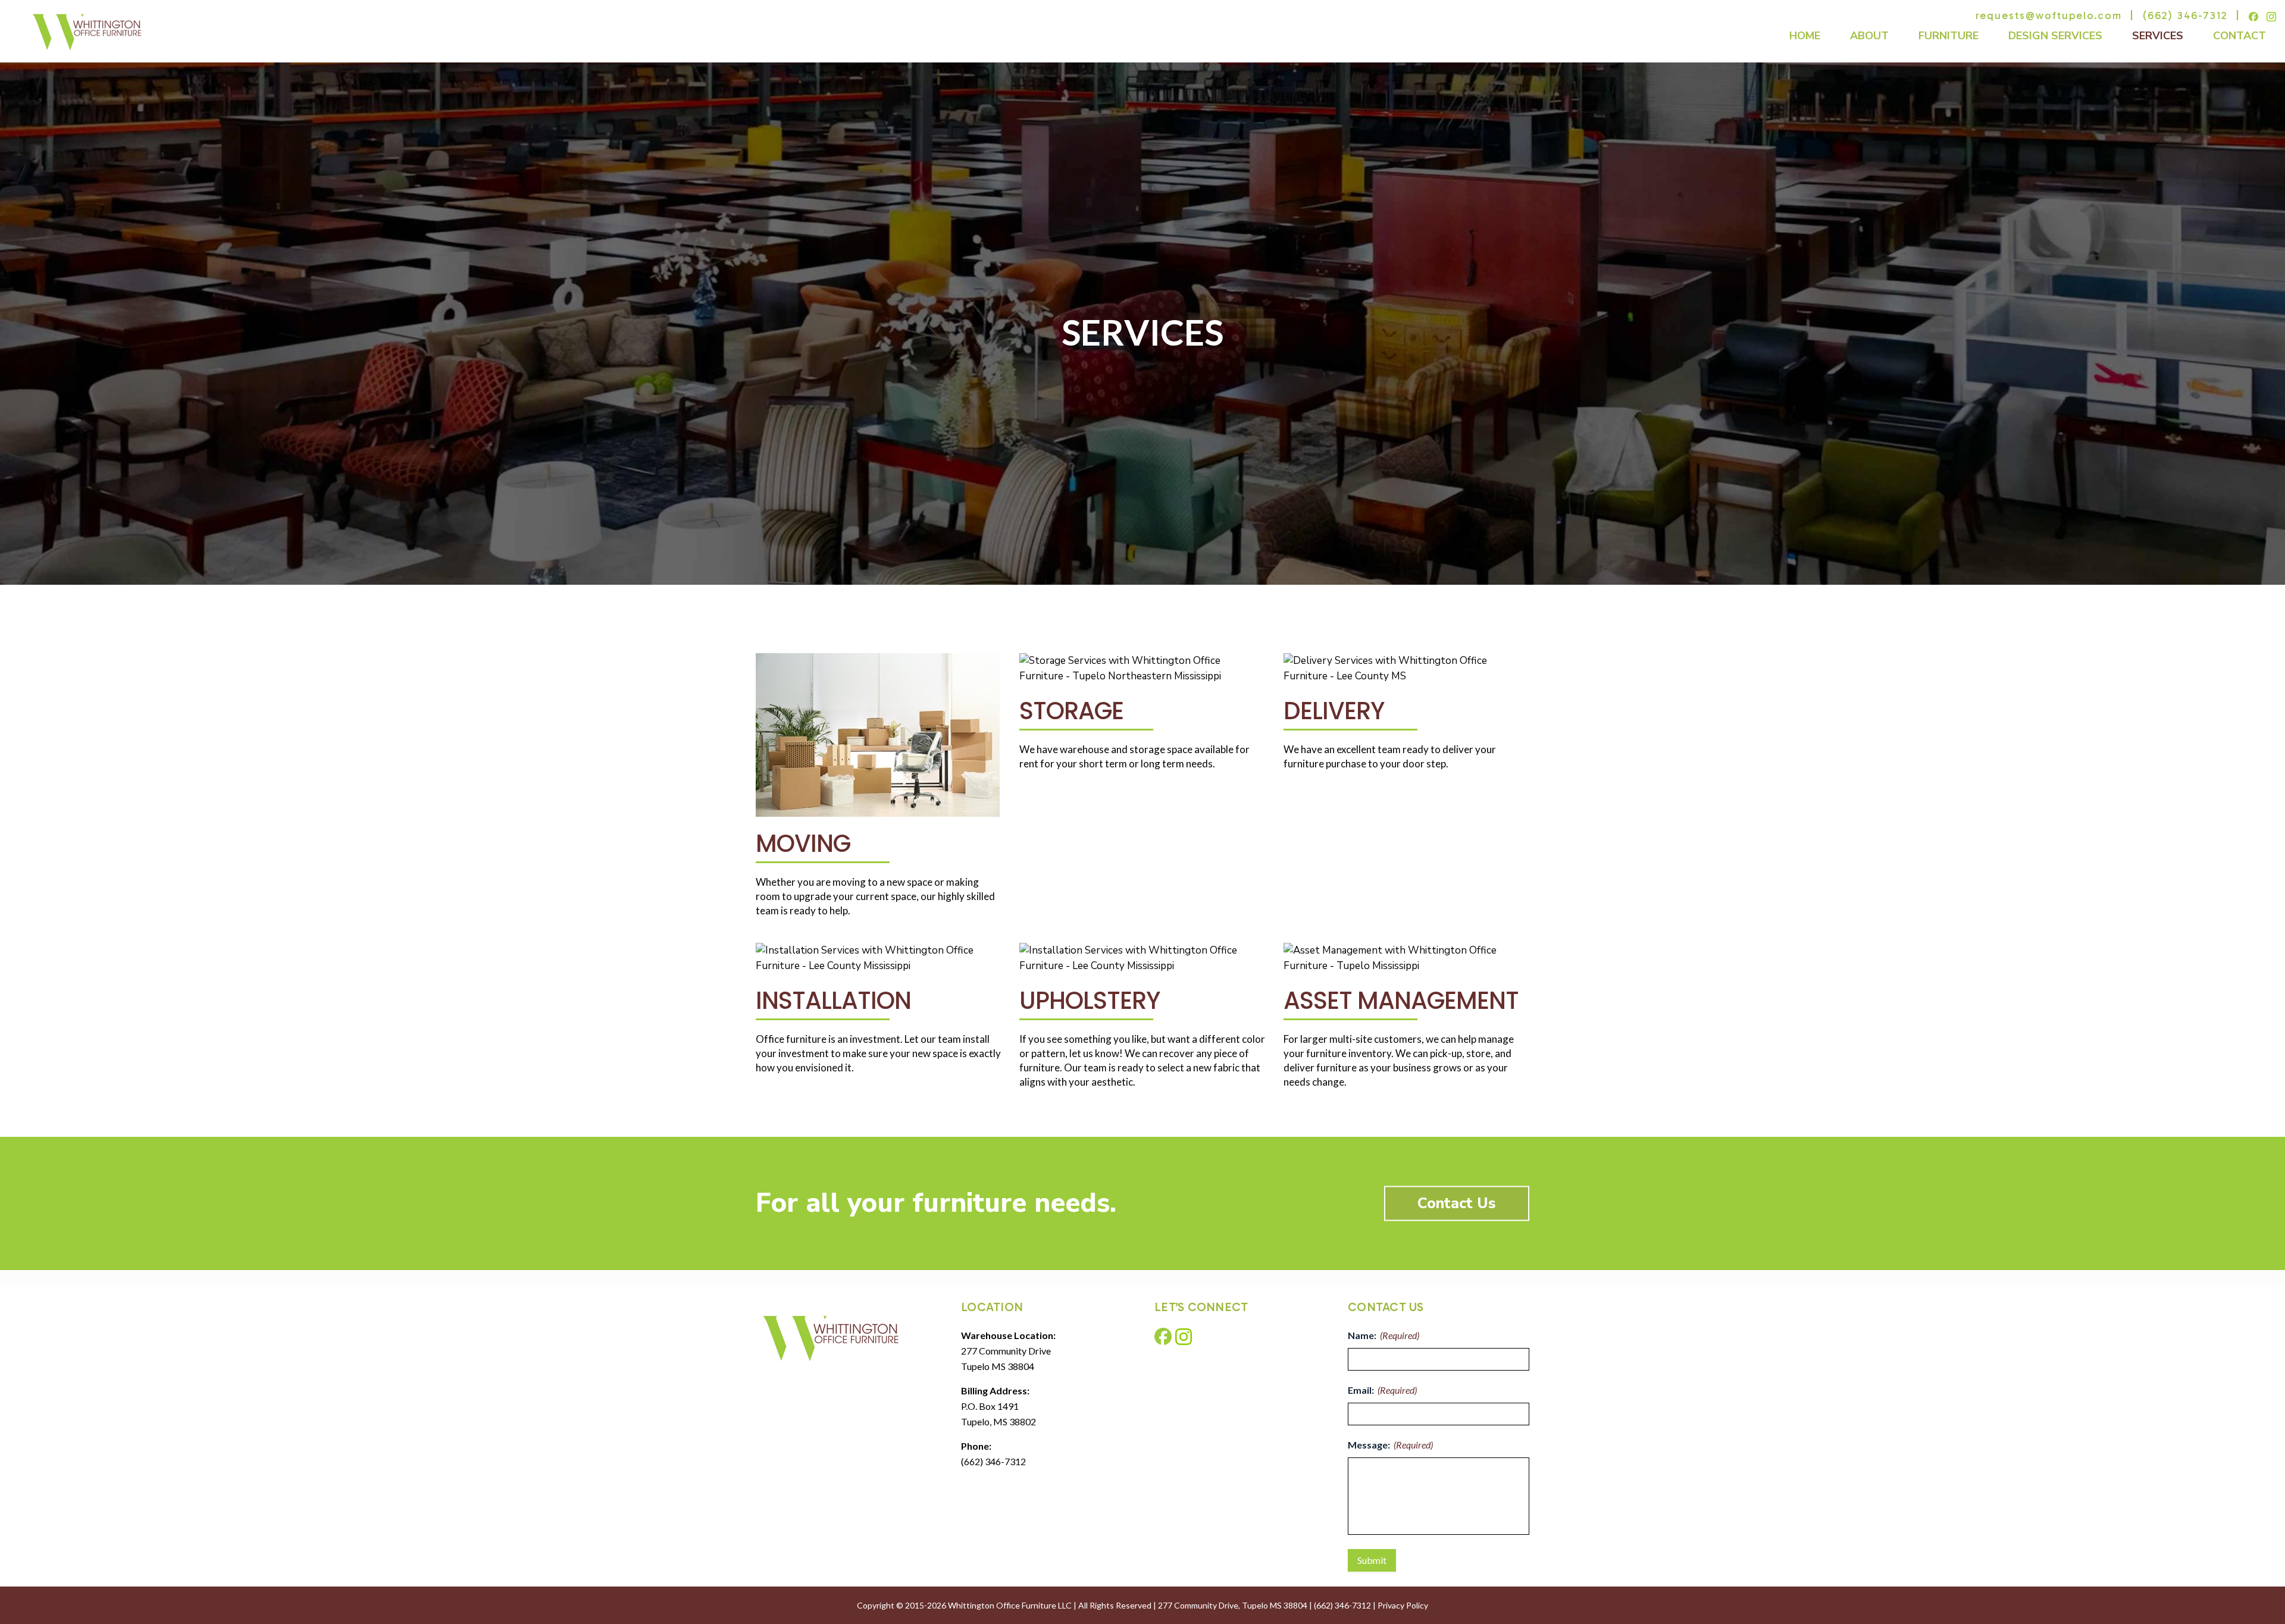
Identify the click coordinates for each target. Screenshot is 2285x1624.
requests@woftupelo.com (2049, 15)
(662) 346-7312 (2185, 15)
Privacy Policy (1403, 1605)
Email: (1382, 1390)
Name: (1383, 1335)
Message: (1390, 1445)
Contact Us (1457, 1203)
